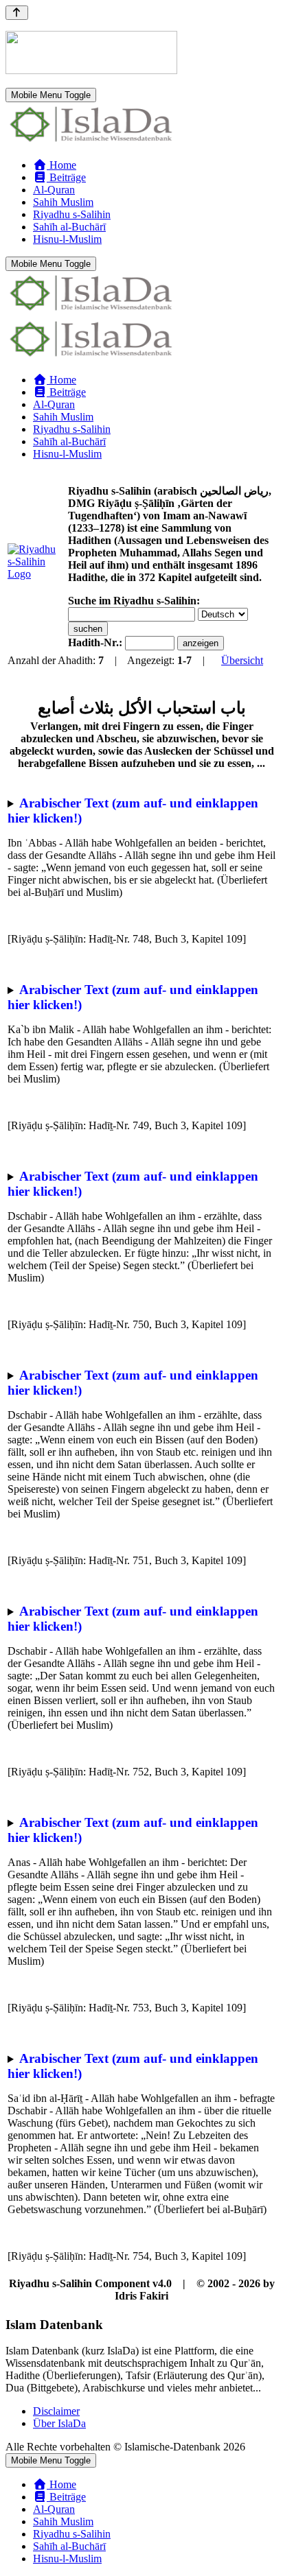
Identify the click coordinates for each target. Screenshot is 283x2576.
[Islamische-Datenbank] (91, 142)
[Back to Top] (17, 13)
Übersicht (242, 660)
